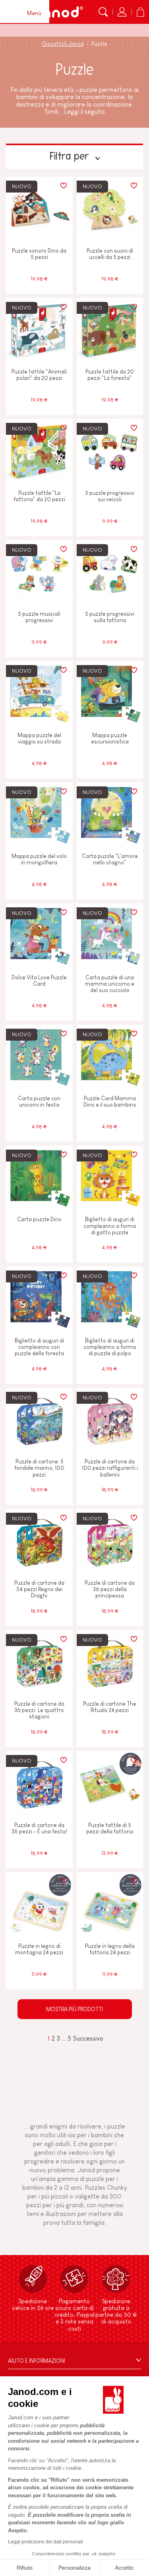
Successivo (88, 2038)
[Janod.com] (58, 12)
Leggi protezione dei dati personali (45, 2542)
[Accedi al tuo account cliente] (122, 12)
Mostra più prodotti (74, 2009)
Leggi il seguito (85, 112)
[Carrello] (140, 12)
